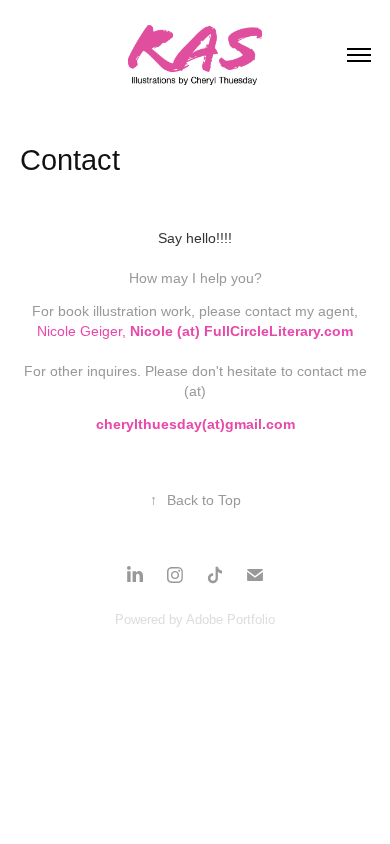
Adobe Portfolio (230, 619)
